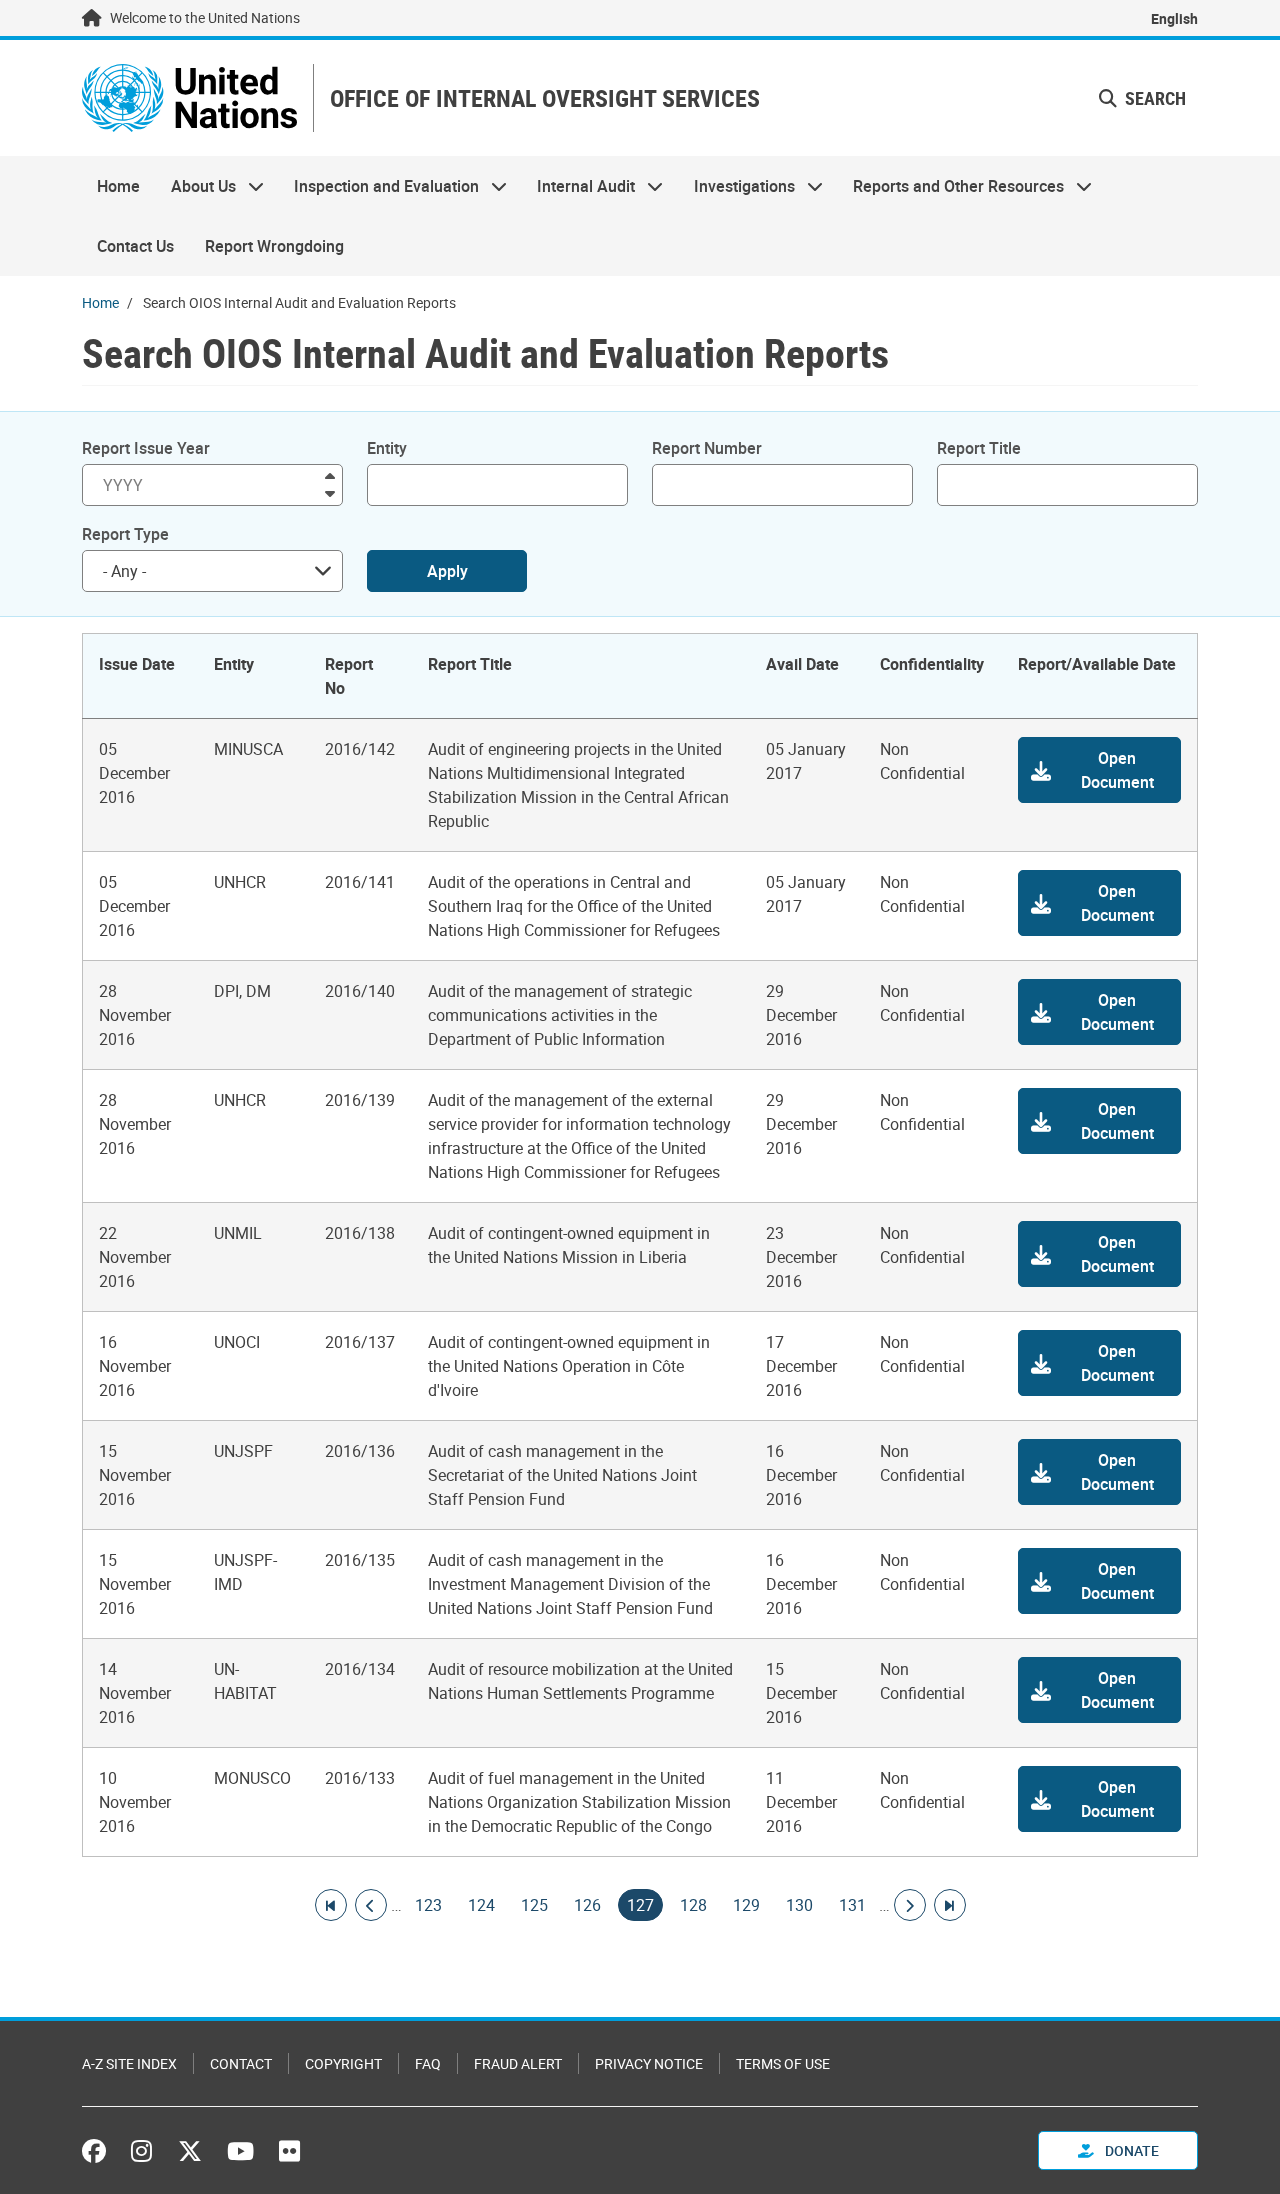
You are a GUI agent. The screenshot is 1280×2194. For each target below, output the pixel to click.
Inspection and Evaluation (379, 186)
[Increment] (330, 474)
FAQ (428, 2063)
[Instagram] (141, 2151)
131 (852, 1905)
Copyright (343, 2063)
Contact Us (135, 246)
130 (799, 1905)
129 (746, 1905)
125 (534, 1905)
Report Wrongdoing (274, 246)
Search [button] (1153, 98)
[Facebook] (99, 2151)
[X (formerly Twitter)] (190, 2151)
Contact (241, 2063)
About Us (195, 186)
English (1174, 18)
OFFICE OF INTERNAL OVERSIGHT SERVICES (545, 98)
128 (693, 1905)
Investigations (737, 186)
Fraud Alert (518, 2063)
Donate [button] (1130, 2150)
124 (481, 1905)
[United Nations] (189, 98)
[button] (1099, 770)
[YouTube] (240, 2151)
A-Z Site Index (129, 2063)
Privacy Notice (649, 2063)
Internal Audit (578, 186)
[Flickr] (289, 2151)
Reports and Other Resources (951, 186)
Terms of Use (783, 2063)
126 (587, 1905)
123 (428, 1905)
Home (118, 186)
